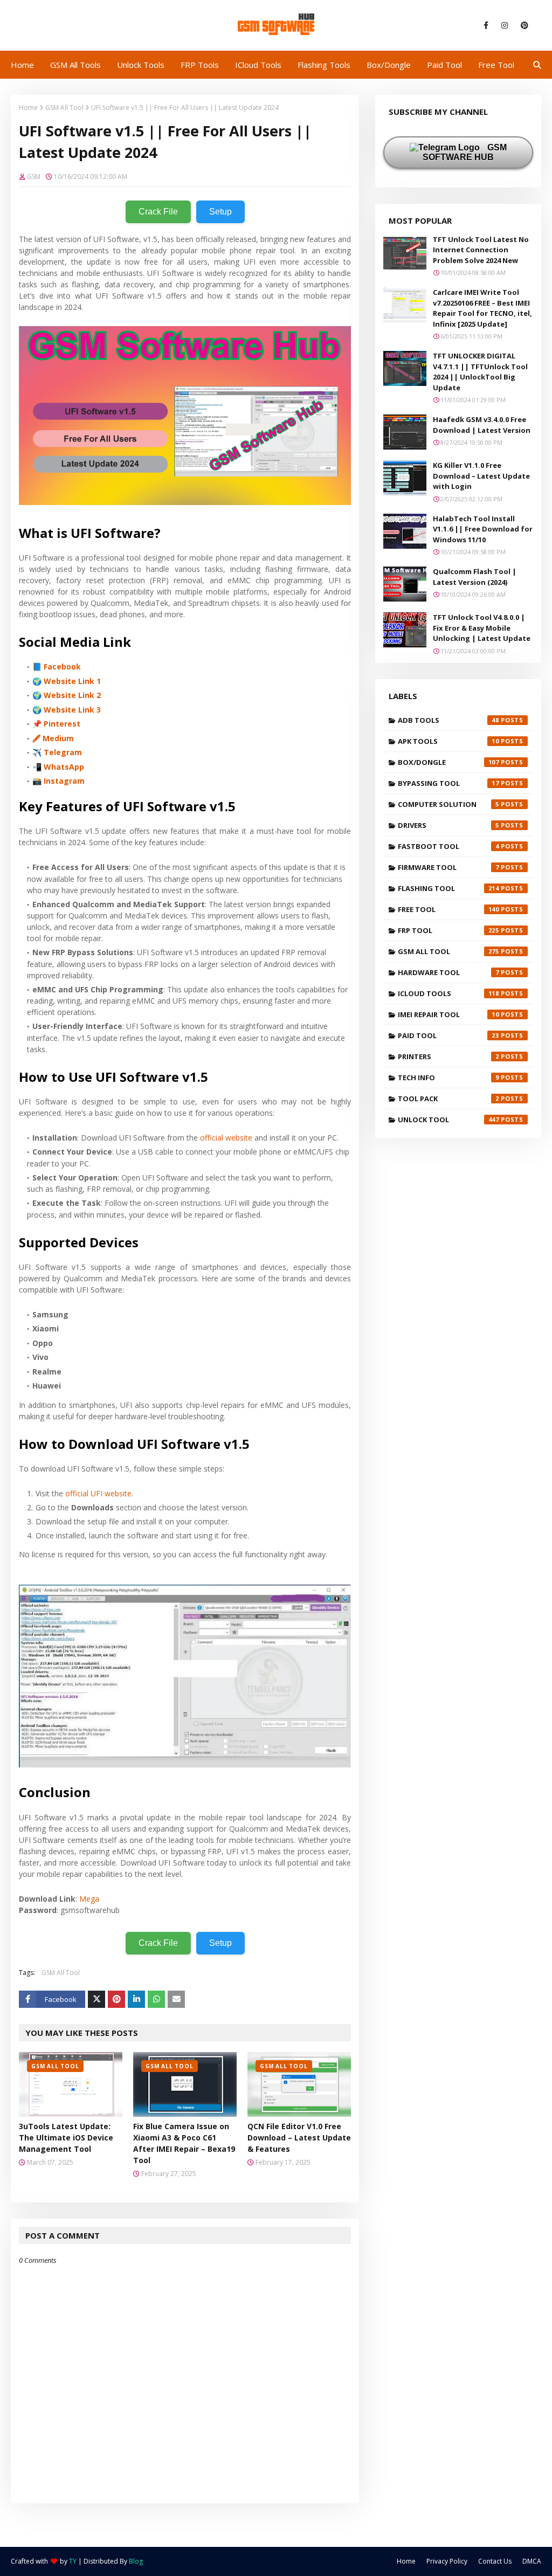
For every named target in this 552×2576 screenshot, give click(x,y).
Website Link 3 (72, 710)
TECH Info (448, 1078)
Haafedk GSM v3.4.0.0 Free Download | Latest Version (482, 425)
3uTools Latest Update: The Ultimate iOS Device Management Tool (66, 2138)
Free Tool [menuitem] (496, 65)
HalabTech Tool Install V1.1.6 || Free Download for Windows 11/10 (483, 529)
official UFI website (98, 1493)
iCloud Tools (448, 993)
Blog (136, 2561)
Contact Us (495, 2561)
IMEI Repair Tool (448, 1014)
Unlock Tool (448, 1120)
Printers (448, 1056)
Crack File (158, 212)
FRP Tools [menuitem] (200, 65)
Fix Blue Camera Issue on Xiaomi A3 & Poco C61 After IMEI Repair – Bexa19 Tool (184, 2143)
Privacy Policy (447, 2561)
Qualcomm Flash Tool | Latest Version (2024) (475, 577)
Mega (89, 1899)
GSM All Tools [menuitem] (75, 65)
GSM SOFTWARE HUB (465, 152)
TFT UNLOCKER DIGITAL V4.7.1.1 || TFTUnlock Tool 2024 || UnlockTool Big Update (480, 372)
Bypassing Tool (448, 783)
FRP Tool (448, 930)
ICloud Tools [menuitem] (258, 65)
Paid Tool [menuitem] (444, 65)
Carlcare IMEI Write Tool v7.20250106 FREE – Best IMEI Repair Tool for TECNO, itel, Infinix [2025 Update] (482, 308)
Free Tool (448, 909)
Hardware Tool (448, 972)
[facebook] (486, 25)
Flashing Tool (448, 888)
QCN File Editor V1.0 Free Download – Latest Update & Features (299, 2138)
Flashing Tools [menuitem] (324, 65)
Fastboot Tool (448, 846)
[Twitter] (96, 1999)
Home (28, 108)
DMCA (532, 2561)
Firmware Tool (448, 867)
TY (73, 2561)
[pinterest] (523, 25)
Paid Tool (448, 1035)
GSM (34, 177)
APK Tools (448, 741)
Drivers (448, 825)
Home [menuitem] (22, 65)
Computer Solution (448, 804)
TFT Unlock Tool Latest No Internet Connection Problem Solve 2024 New (481, 250)
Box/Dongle (448, 762)
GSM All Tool (64, 108)
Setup (220, 212)
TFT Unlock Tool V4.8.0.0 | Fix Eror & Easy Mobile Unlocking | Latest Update (482, 628)
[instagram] (505, 25)
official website (226, 1138)
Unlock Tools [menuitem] (141, 65)
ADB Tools (448, 720)
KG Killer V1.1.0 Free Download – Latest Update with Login (481, 476)
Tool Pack (448, 1099)
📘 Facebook (57, 667)
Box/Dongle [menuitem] (389, 65)
